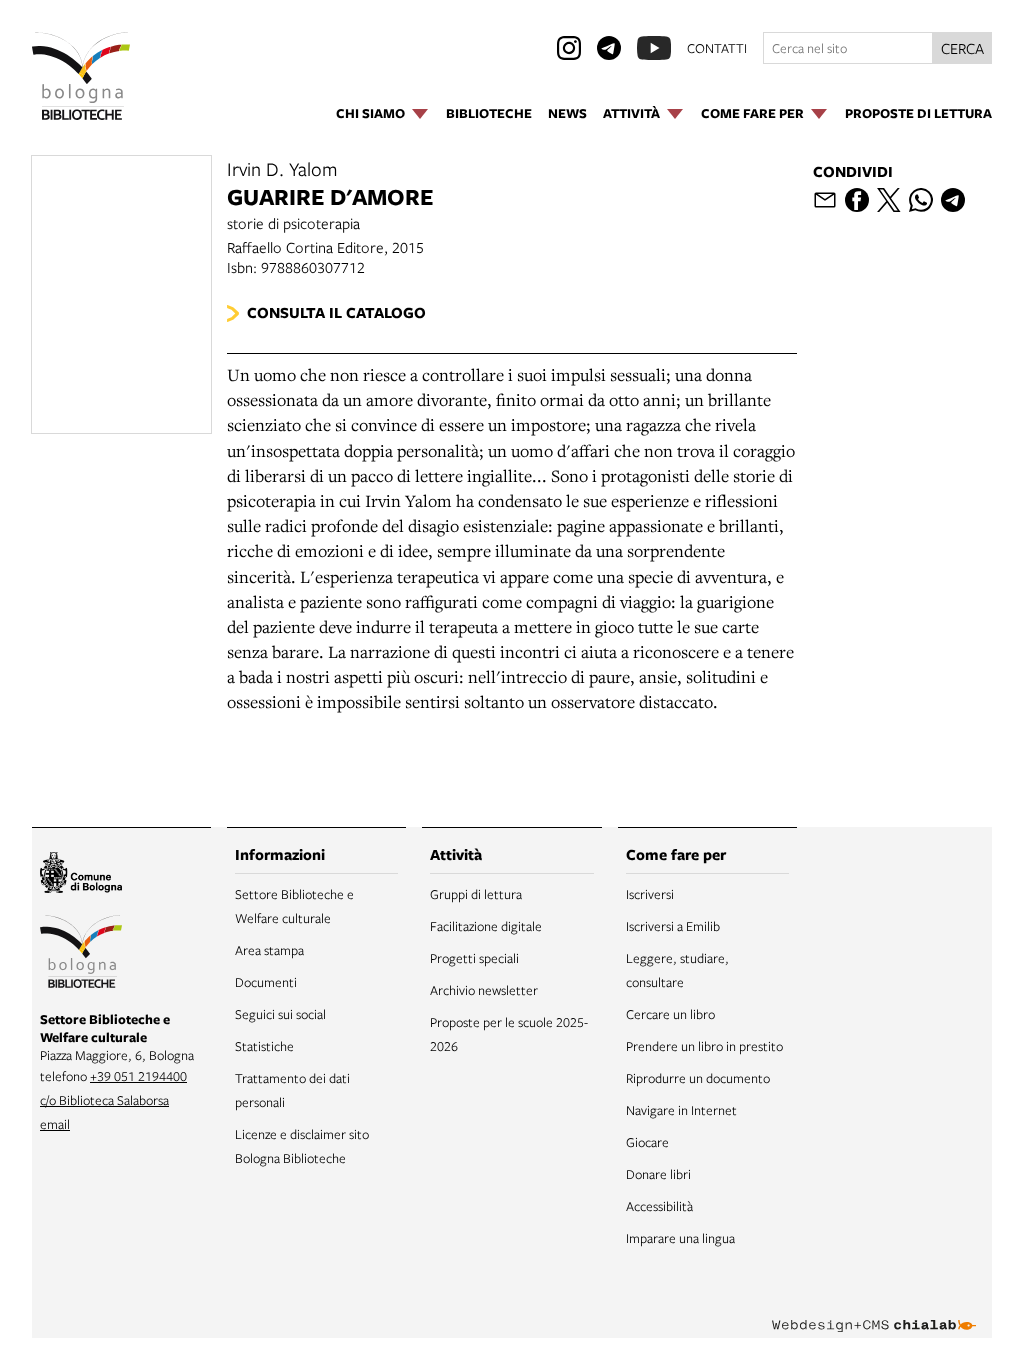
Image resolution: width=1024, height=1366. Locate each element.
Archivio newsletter (484, 990)
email (55, 1124)
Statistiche (264, 1046)
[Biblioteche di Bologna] (81, 954)
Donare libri (658, 1174)
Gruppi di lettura (476, 894)
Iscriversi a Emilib (673, 926)
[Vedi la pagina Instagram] (569, 48)
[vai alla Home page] (81, 76)
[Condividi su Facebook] (857, 200)
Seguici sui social (280, 1014)
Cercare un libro (670, 1014)
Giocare (647, 1142)
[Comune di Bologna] (81, 875)
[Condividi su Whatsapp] (921, 200)
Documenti (266, 982)
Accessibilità (659, 1206)
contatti (717, 48)
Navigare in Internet (681, 1110)
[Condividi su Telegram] (953, 200)
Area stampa (269, 950)
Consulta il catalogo (336, 312)
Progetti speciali (474, 958)
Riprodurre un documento (698, 1078)
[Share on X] (889, 200)
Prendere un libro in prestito (704, 1046)
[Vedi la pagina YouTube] (654, 48)
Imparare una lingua (680, 1238)
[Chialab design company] (874, 1310)
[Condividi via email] (825, 200)
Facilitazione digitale (486, 926)
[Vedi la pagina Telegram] (609, 48)
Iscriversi (650, 894)
